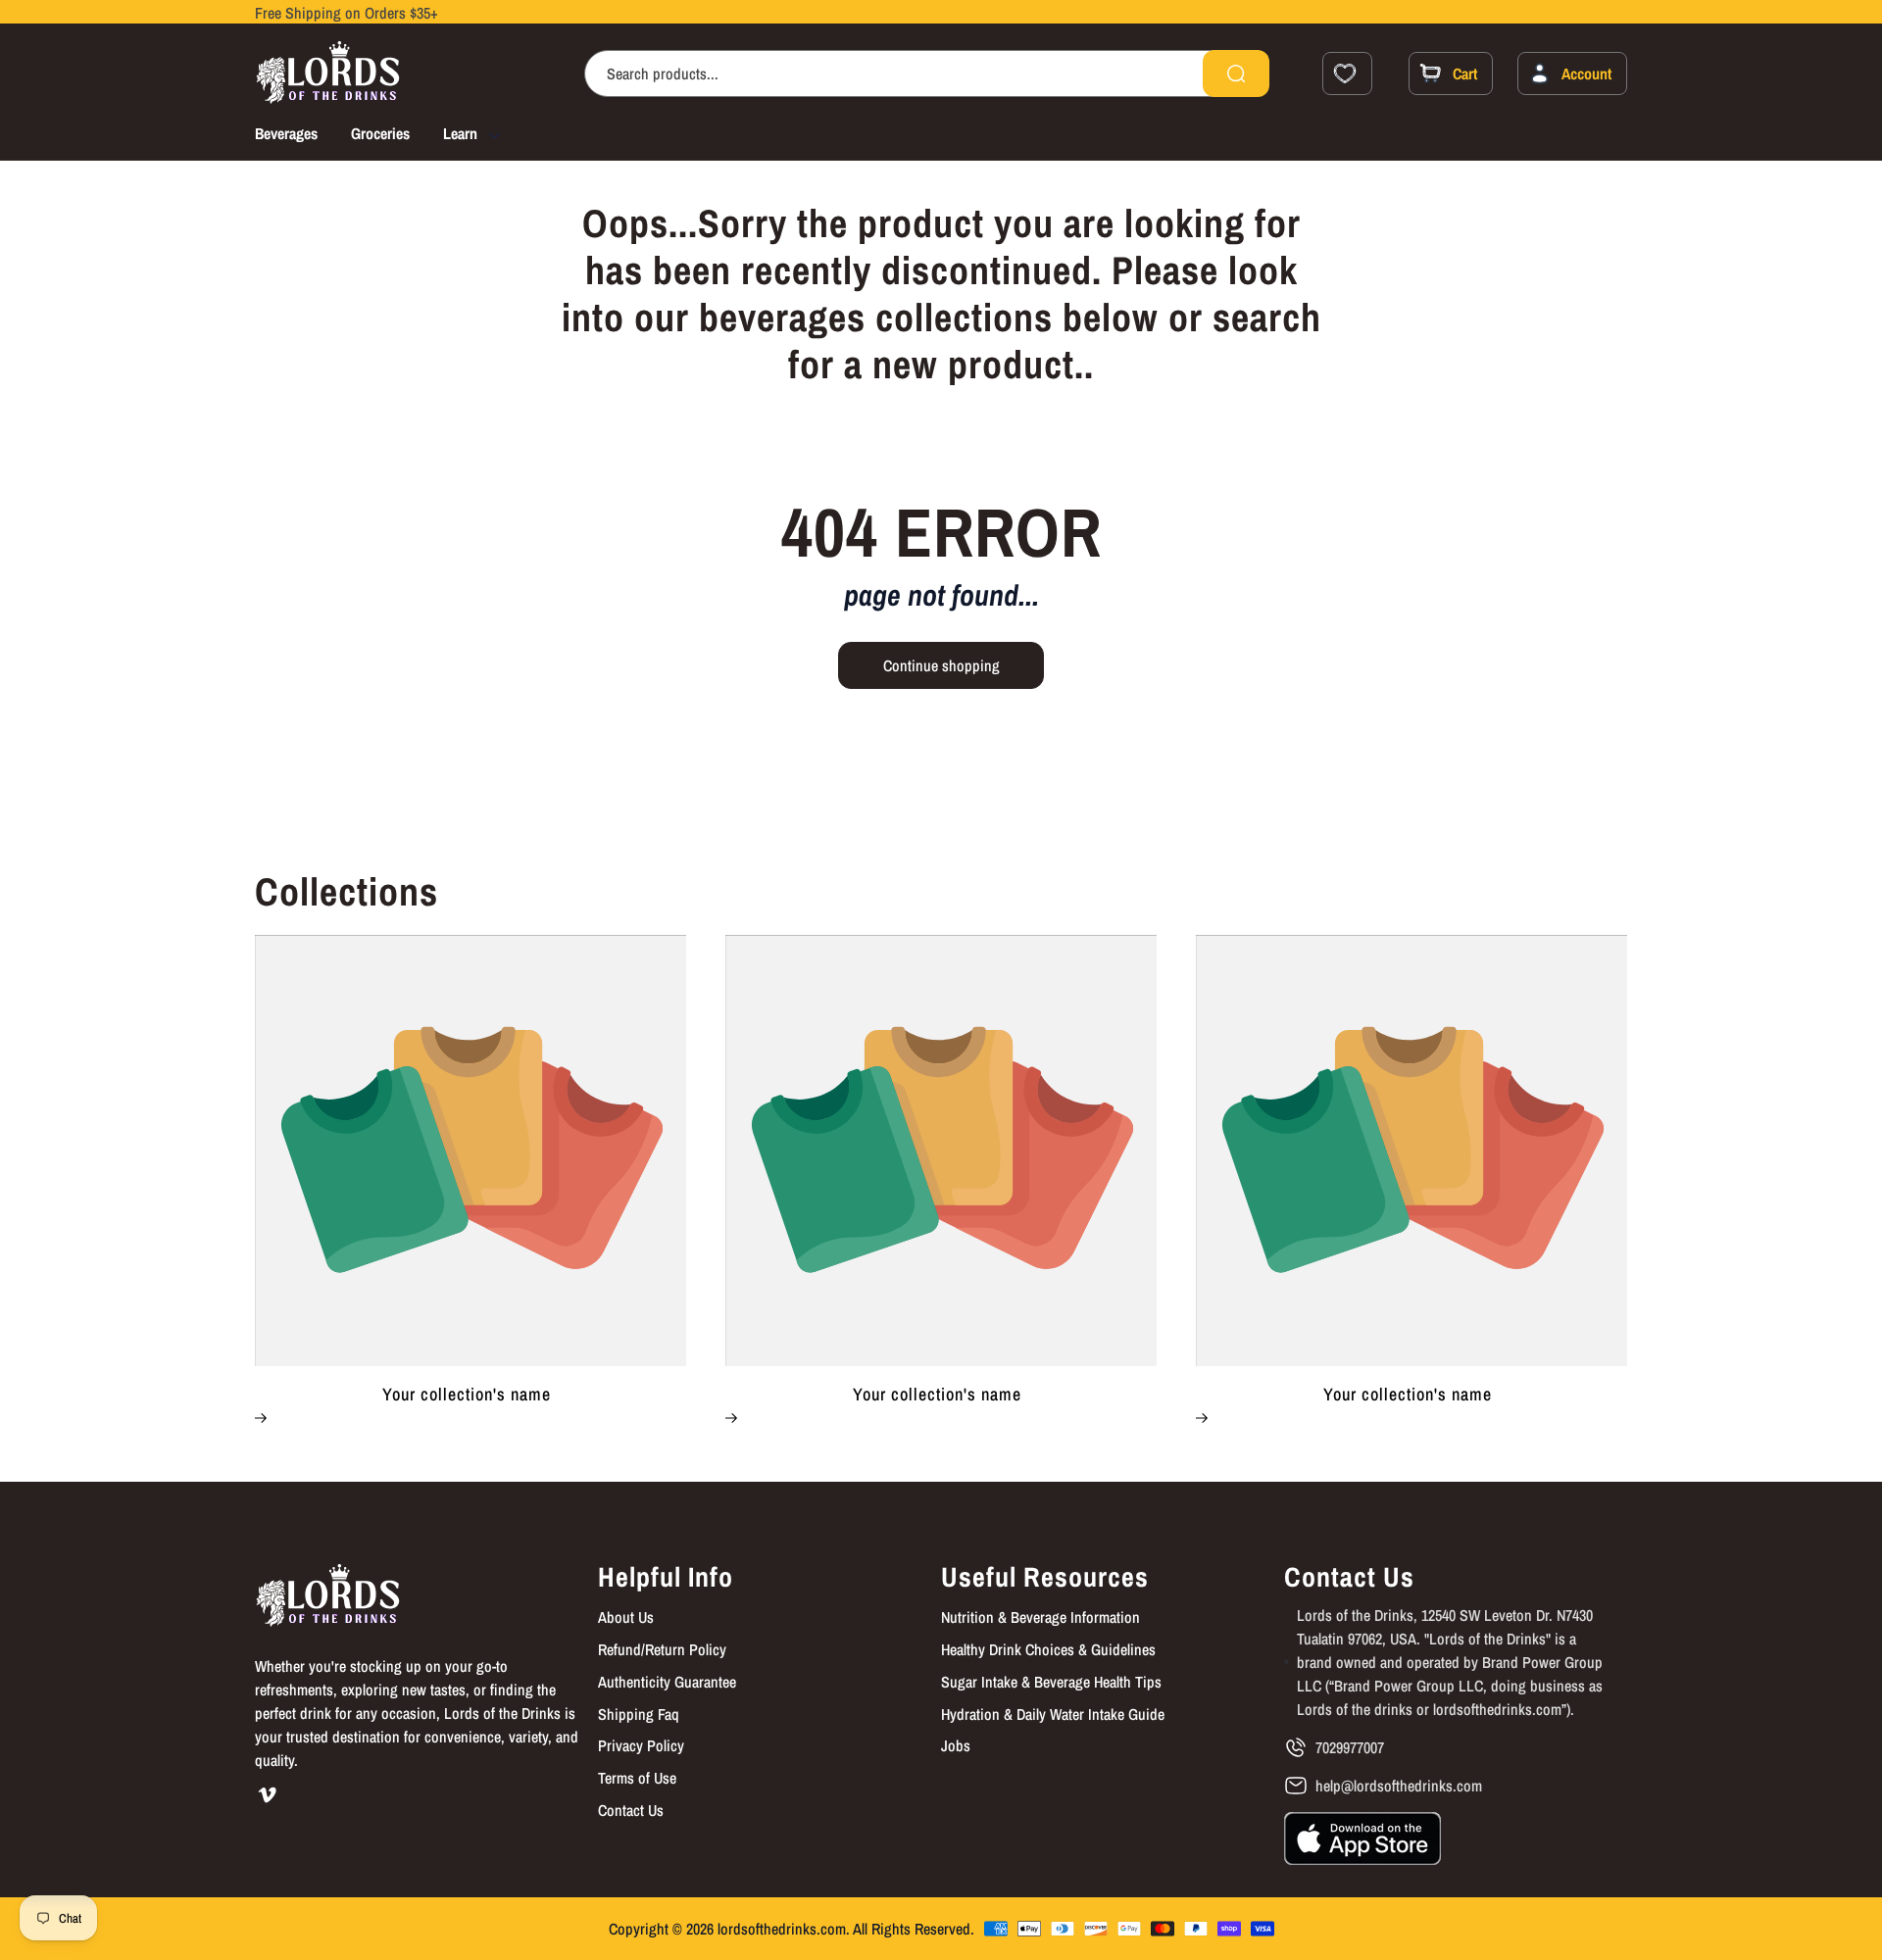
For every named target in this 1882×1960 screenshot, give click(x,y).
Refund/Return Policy (662, 1649)
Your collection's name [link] (467, 1395)
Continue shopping (941, 665)
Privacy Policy (641, 1745)
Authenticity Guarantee (667, 1682)
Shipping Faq (639, 1714)
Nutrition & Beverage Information (1040, 1617)
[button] (489, 136)
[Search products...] (1236, 73)
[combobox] (927, 73)
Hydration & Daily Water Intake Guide (1053, 1714)
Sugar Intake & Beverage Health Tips (1051, 1682)
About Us (626, 1617)
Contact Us (631, 1810)
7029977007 (1350, 1747)
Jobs (956, 1745)
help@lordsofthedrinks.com (1399, 1786)
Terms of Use (637, 1778)
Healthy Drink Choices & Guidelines (1048, 1649)
